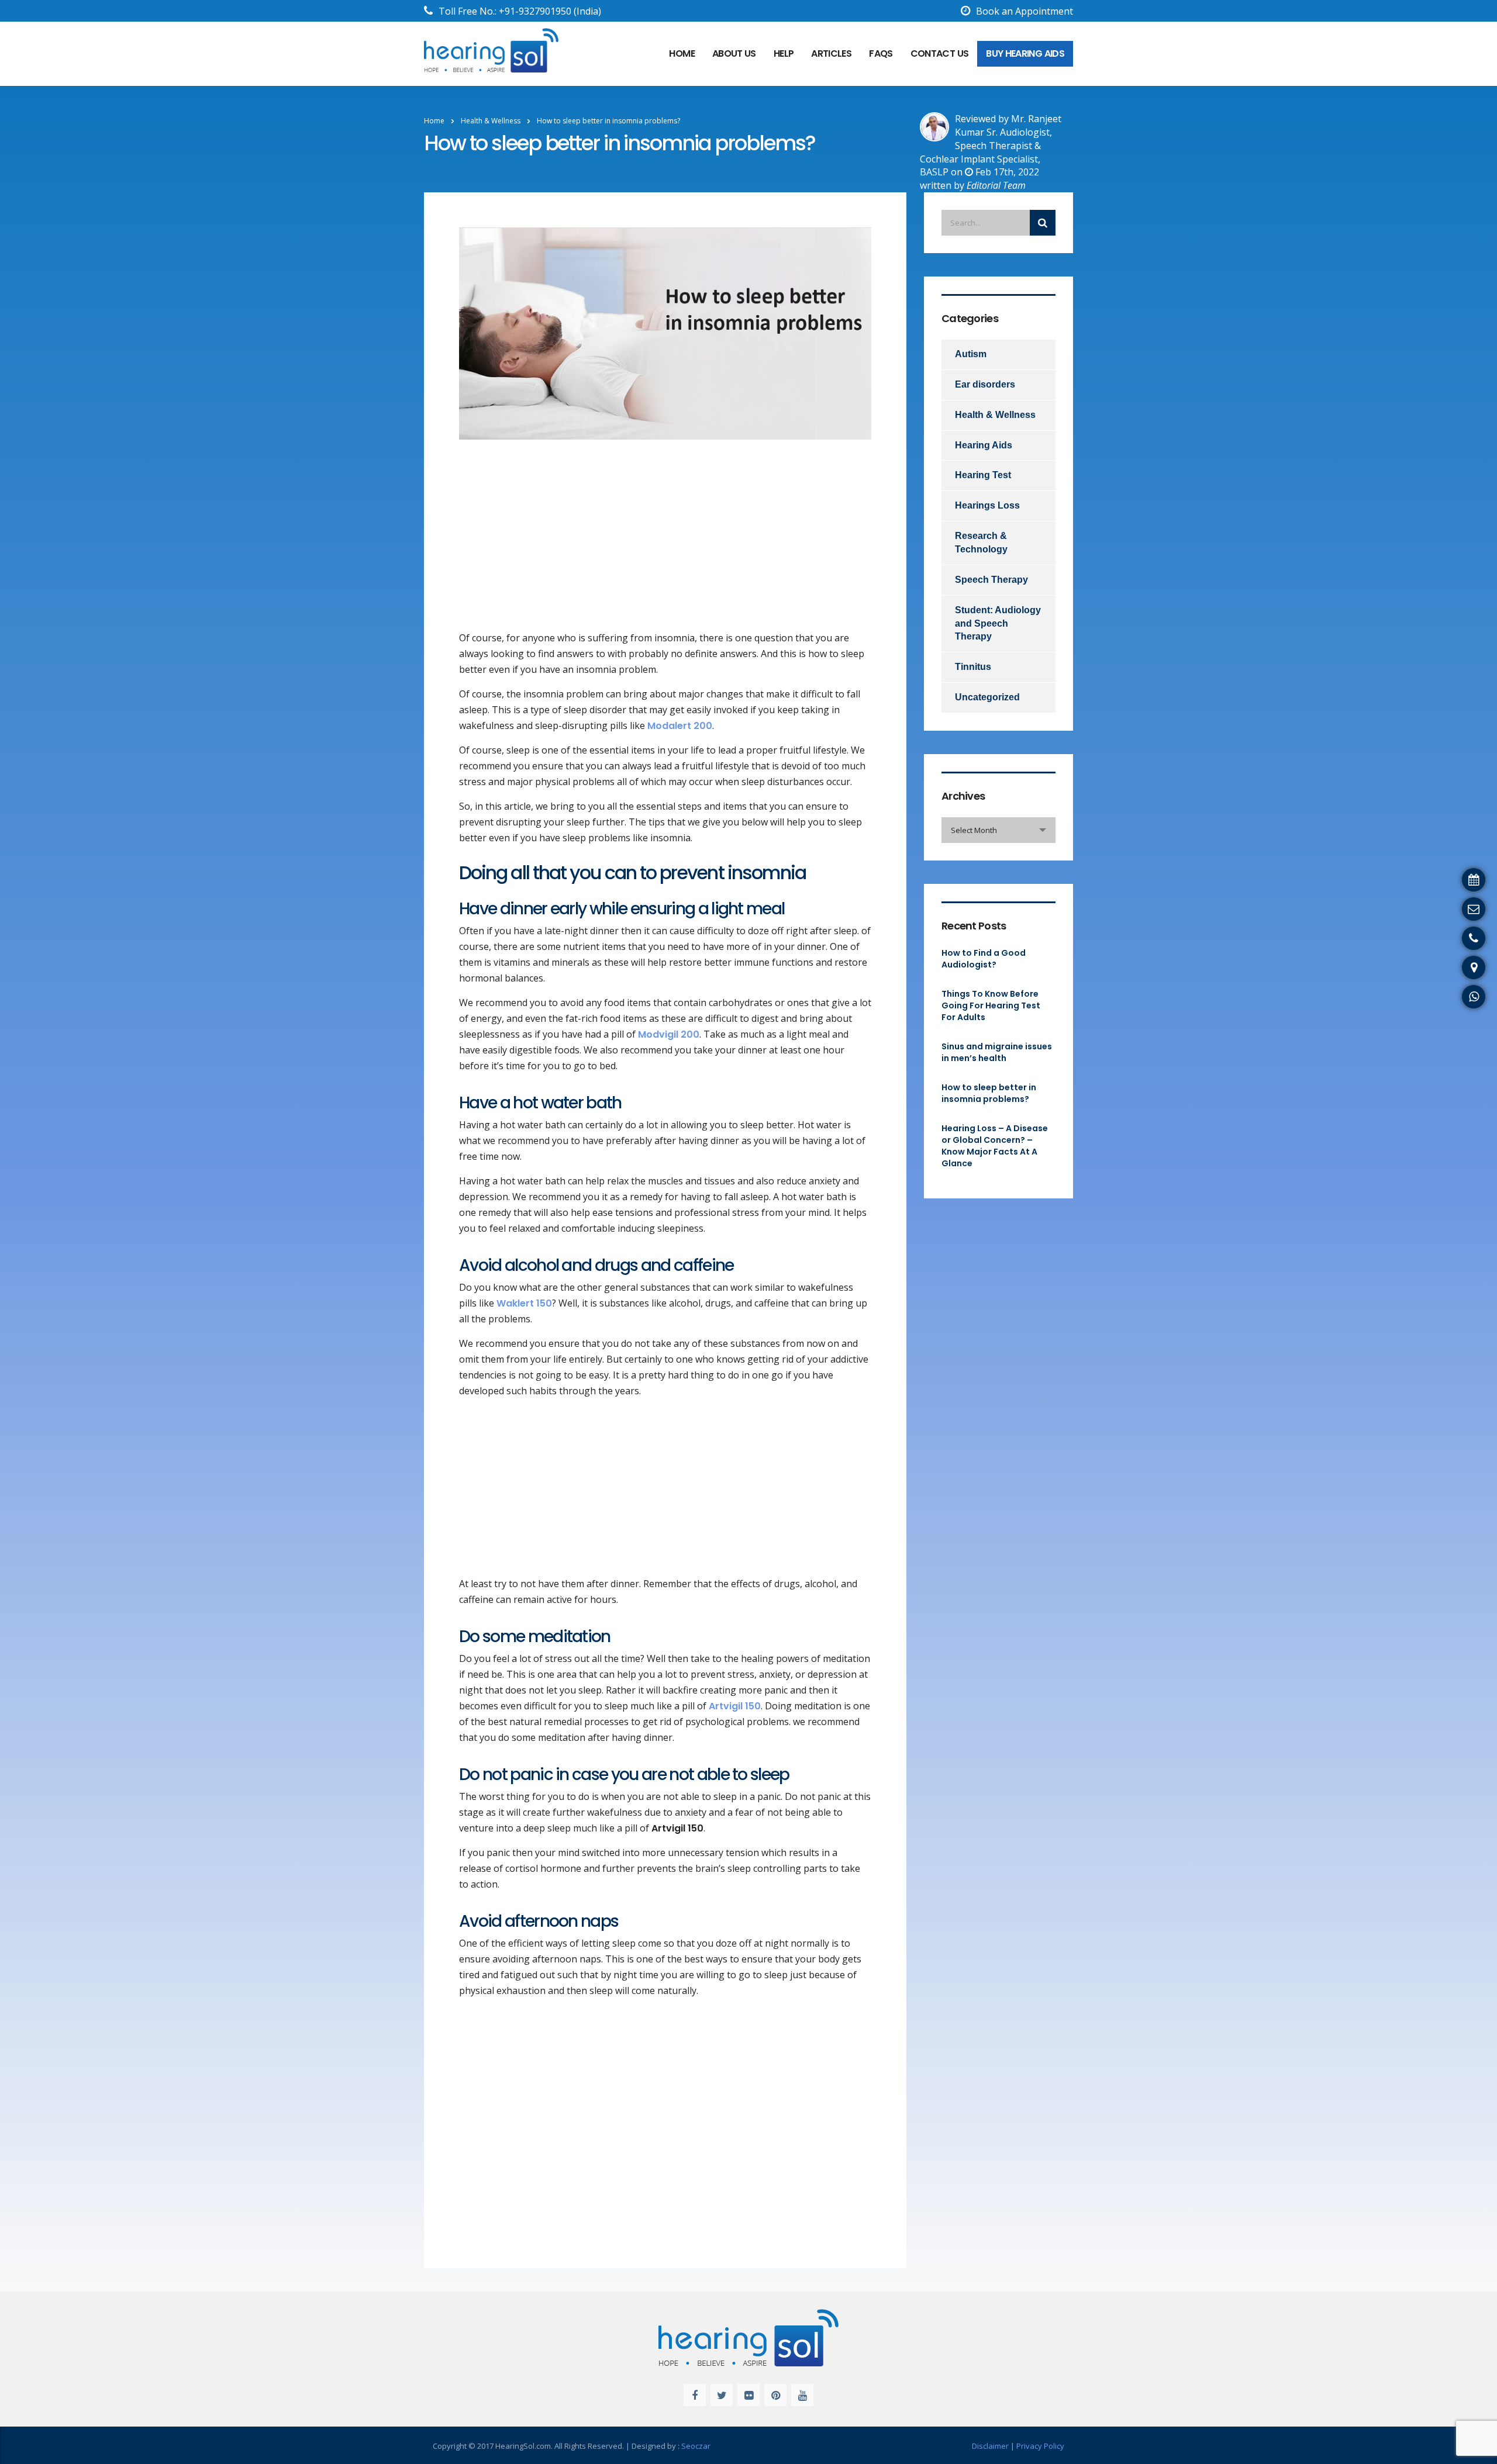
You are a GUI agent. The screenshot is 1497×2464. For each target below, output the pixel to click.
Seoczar (696, 2446)
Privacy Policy (1040, 2446)
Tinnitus (973, 667)
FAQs (881, 53)
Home (434, 121)
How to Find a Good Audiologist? (984, 959)
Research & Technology (981, 542)
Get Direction (1462, 966)
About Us (734, 53)
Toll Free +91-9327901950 (1434, 936)
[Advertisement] (665, 544)
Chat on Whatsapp (1450, 995)
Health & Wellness (995, 415)
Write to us (1467, 907)
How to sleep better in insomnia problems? (989, 1093)
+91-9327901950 (535, 11)
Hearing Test (983, 475)
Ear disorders (985, 384)
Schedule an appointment (1435, 878)
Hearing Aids (984, 445)
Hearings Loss (987, 505)
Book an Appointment (1025, 11)
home (682, 53)
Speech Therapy (991, 580)
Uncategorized (987, 697)
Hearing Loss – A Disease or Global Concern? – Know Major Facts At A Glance (995, 1146)
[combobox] (998, 830)
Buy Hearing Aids (1025, 53)
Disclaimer (990, 2446)
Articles (831, 53)
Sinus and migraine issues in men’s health (997, 1052)
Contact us (940, 53)
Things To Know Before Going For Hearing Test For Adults (991, 1005)
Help (784, 53)
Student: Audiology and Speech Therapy (998, 623)
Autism (971, 354)
